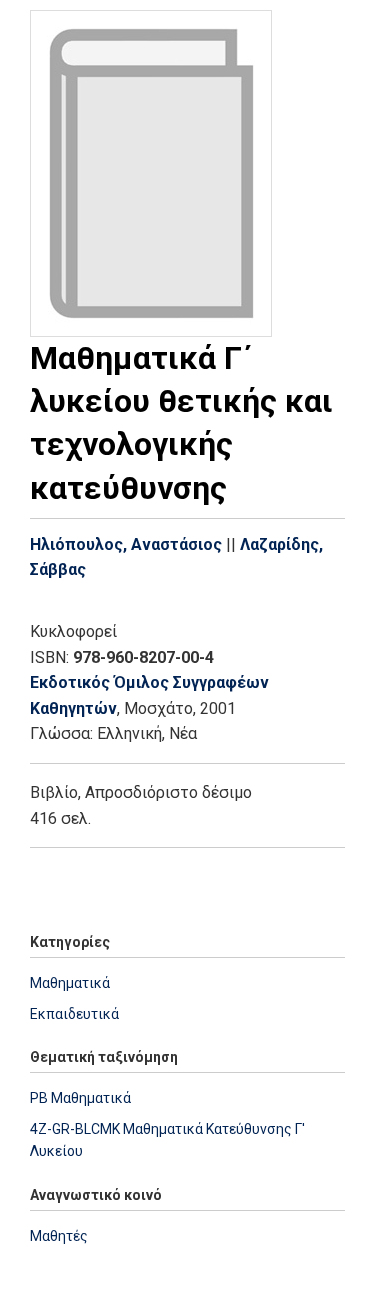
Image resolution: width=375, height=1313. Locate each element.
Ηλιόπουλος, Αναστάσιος (126, 544)
